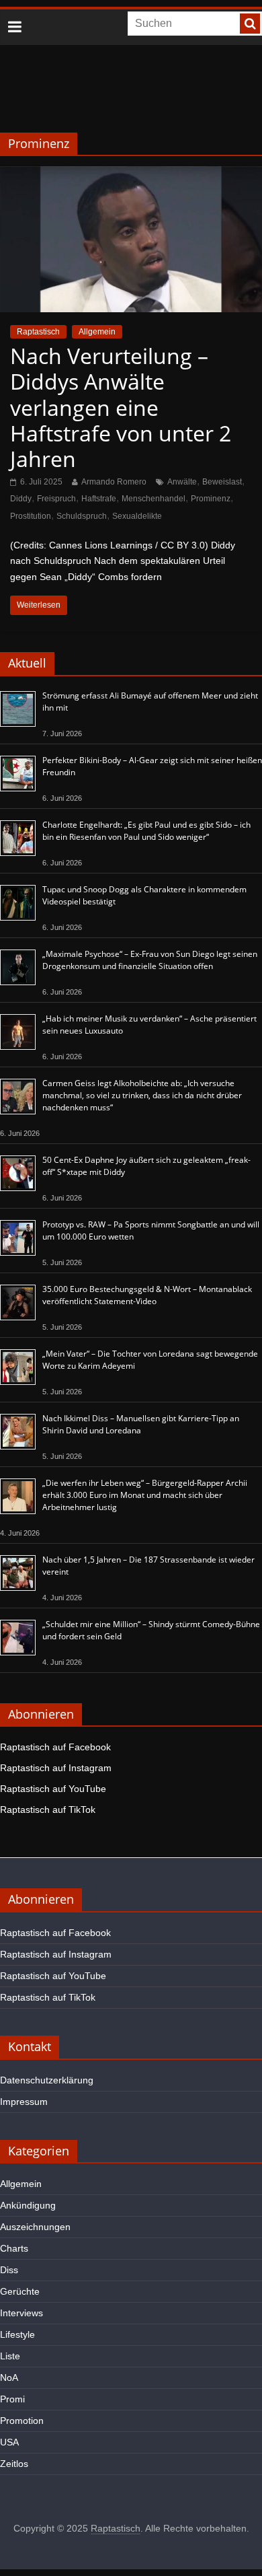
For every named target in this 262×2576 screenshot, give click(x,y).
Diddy (21, 499)
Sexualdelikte (137, 516)
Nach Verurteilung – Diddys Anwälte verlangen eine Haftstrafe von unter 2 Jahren (121, 407)
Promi (12, 2399)
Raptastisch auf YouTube (53, 1789)
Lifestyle (17, 2334)
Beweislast (222, 482)
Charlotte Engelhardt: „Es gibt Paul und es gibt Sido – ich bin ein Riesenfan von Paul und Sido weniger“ (146, 831)
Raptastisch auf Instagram (56, 1768)
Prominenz (211, 499)
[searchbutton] (250, 24)
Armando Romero (114, 482)
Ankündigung (28, 2205)
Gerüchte (20, 2291)
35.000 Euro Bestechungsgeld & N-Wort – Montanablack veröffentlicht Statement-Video (147, 1295)
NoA (9, 2377)
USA (9, 2442)
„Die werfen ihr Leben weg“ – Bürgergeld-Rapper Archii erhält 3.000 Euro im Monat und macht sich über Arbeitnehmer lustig (145, 1495)
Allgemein (97, 332)
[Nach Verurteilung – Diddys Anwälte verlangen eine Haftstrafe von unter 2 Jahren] (131, 175)
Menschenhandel (154, 499)
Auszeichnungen (35, 2227)
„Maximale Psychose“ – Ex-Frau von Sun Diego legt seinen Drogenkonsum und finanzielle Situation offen (150, 960)
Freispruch (56, 499)
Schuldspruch (82, 516)
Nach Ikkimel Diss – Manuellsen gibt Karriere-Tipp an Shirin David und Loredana (141, 1424)
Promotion (22, 2421)
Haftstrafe (99, 499)
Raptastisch (38, 332)
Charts (14, 2248)
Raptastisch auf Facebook (55, 1747)
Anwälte (182, 482)
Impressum (24, 2102)
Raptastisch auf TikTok (48, 1810)
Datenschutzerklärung (47, 2080)
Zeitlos (14, 2464)
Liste (10, 2356)
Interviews (21, 2313)
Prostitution (31, 516)
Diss (9, 2270)
